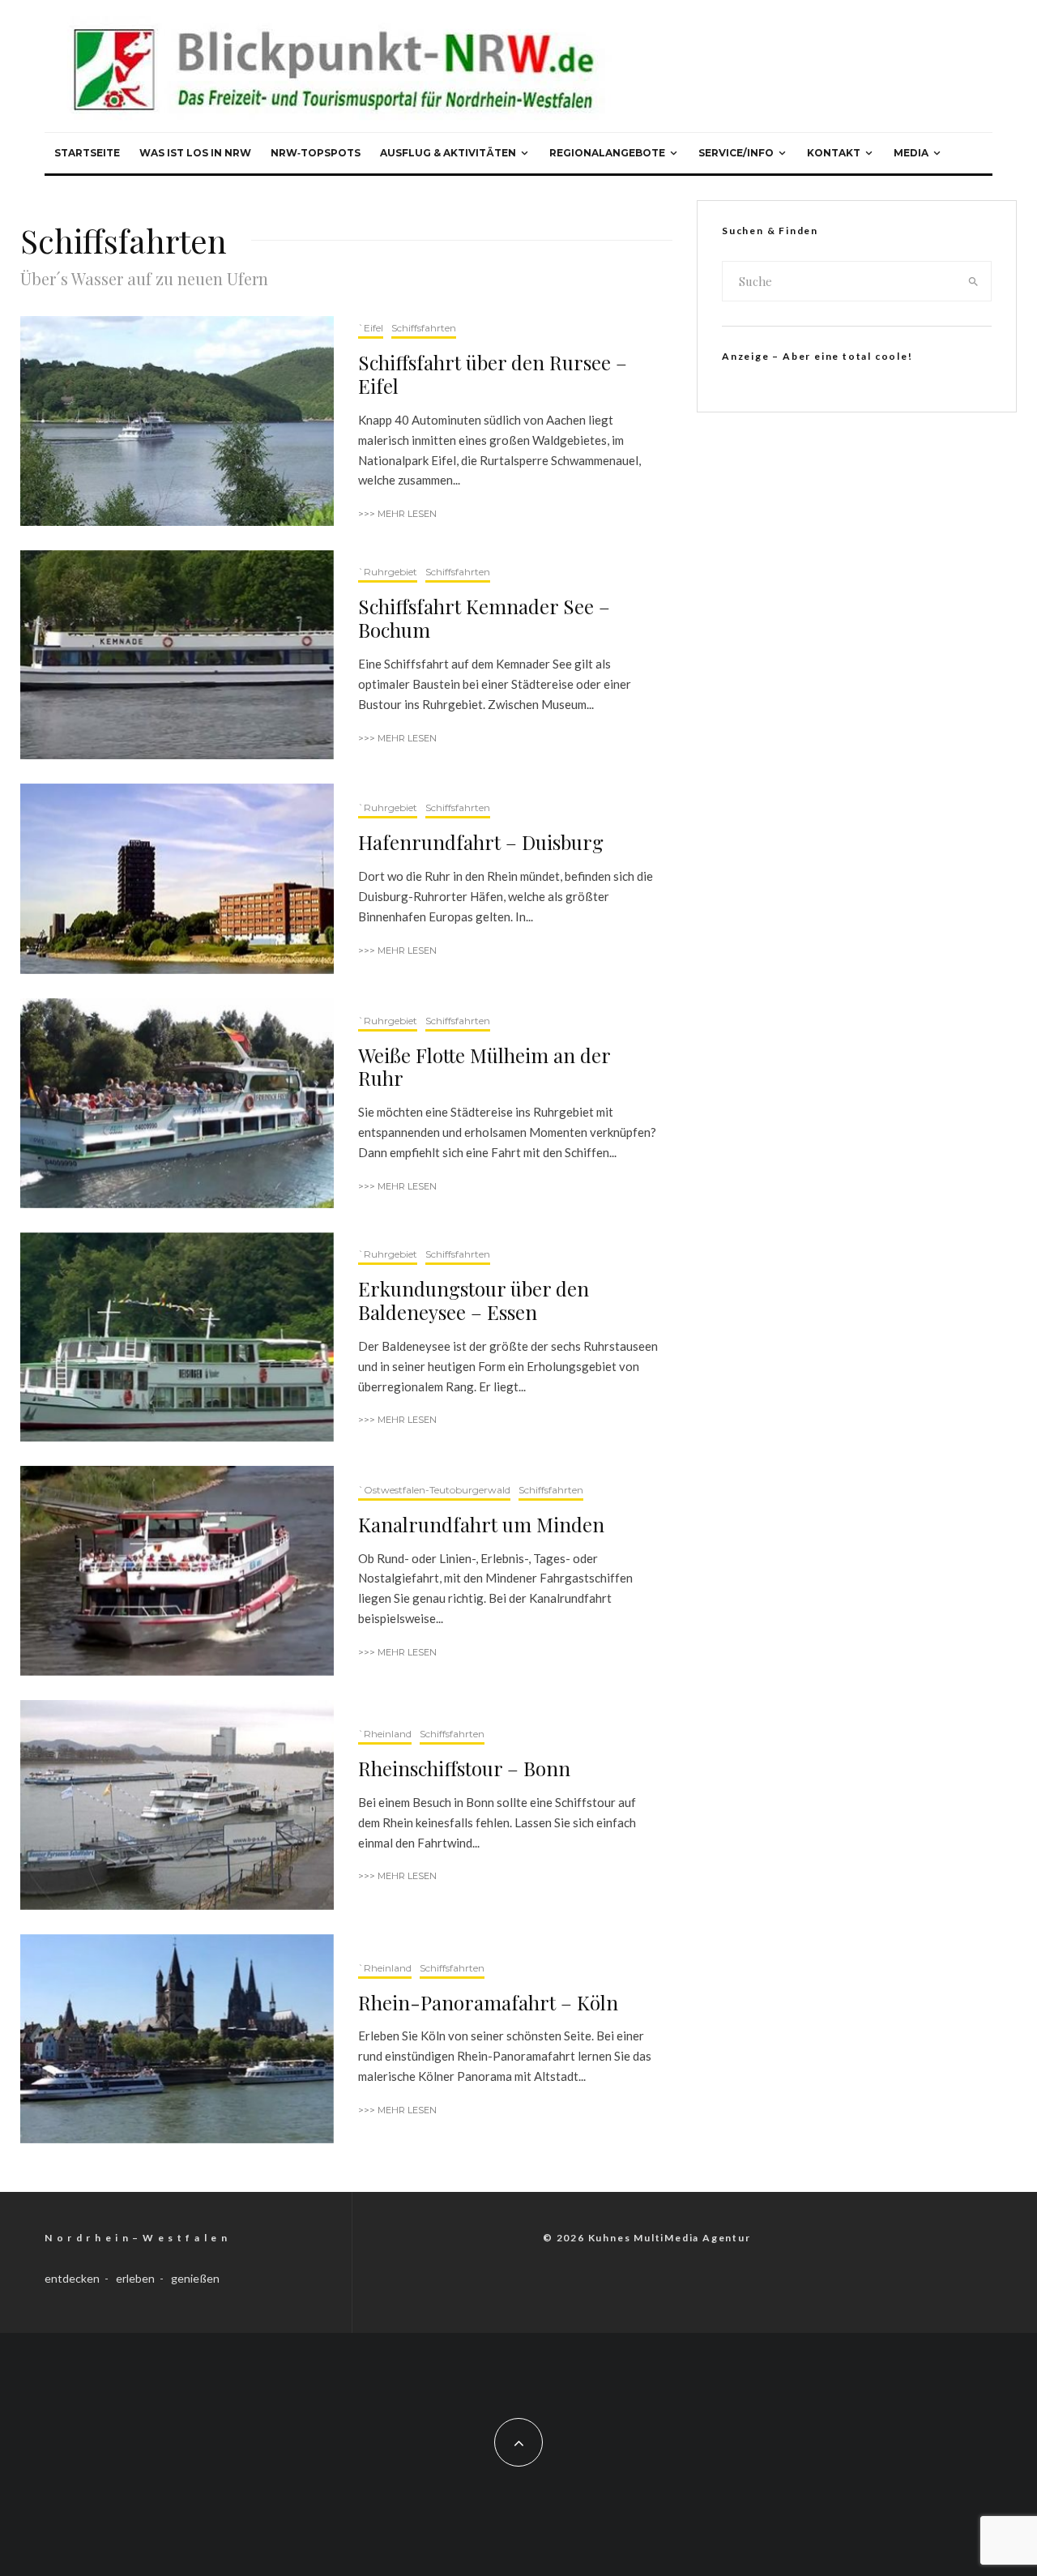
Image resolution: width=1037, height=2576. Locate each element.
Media (911, 153)
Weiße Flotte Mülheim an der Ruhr (484, 1067)
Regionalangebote (607, 153)
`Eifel (371, 328)
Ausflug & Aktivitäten (448, 153)
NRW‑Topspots (316, 153)
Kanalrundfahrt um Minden (481, 1525)
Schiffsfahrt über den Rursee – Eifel (493, 374)
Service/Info (736, 153)
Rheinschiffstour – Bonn (464, 1769)
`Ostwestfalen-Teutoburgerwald (434, 1490)
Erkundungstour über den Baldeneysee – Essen (474, 1301)
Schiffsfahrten (424, 328)
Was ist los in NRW (195, 153)
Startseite (87, 153)
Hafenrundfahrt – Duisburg (481, 842)
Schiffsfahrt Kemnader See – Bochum (484, 618)
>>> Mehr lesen (397, 514)
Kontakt (834, 153)
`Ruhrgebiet (388, 572)
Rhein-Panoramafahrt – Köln (488, 2003)
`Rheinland (385, 1734)
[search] (973, 281)
